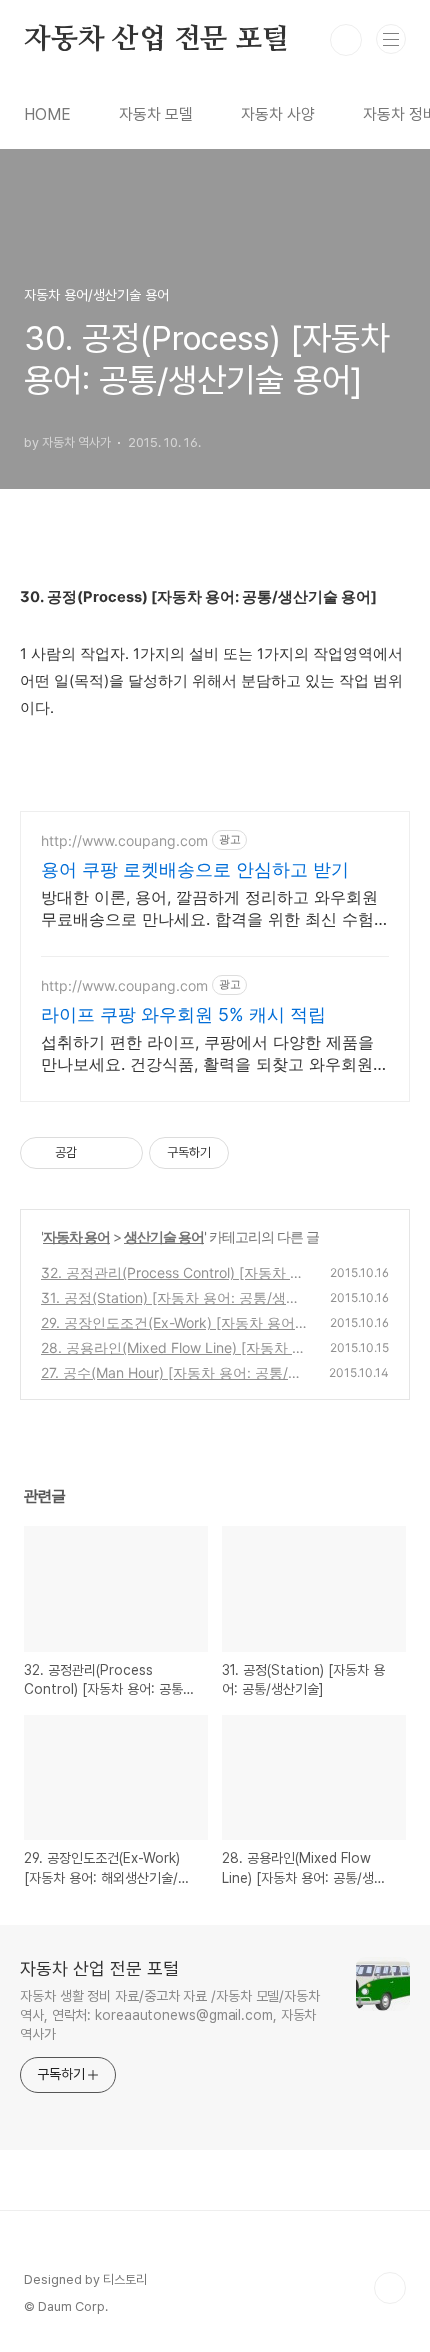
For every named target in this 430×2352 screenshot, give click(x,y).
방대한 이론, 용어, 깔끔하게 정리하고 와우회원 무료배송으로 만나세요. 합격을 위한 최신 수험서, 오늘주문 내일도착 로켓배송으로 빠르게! (209, 908)
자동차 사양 (278, 114)
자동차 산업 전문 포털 (156, 40)
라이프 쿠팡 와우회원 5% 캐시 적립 (183, 1014)
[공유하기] (95, 1153)
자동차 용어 (76, 1236)
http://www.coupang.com (124, 840)
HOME (47, 114)
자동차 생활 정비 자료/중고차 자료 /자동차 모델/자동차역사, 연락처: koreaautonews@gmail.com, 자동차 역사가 (170, 2015)
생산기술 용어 (164, 1236)
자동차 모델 (156, 114)
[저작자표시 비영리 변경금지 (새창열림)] (256, 1153)
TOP (390, 2288)
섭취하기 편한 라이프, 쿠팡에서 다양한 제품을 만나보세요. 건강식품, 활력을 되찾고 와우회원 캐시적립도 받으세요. (207, 1053)
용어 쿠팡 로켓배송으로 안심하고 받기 (195, 869)
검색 (346, 40)
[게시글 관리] (120, 1153)
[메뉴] (391, 39)
